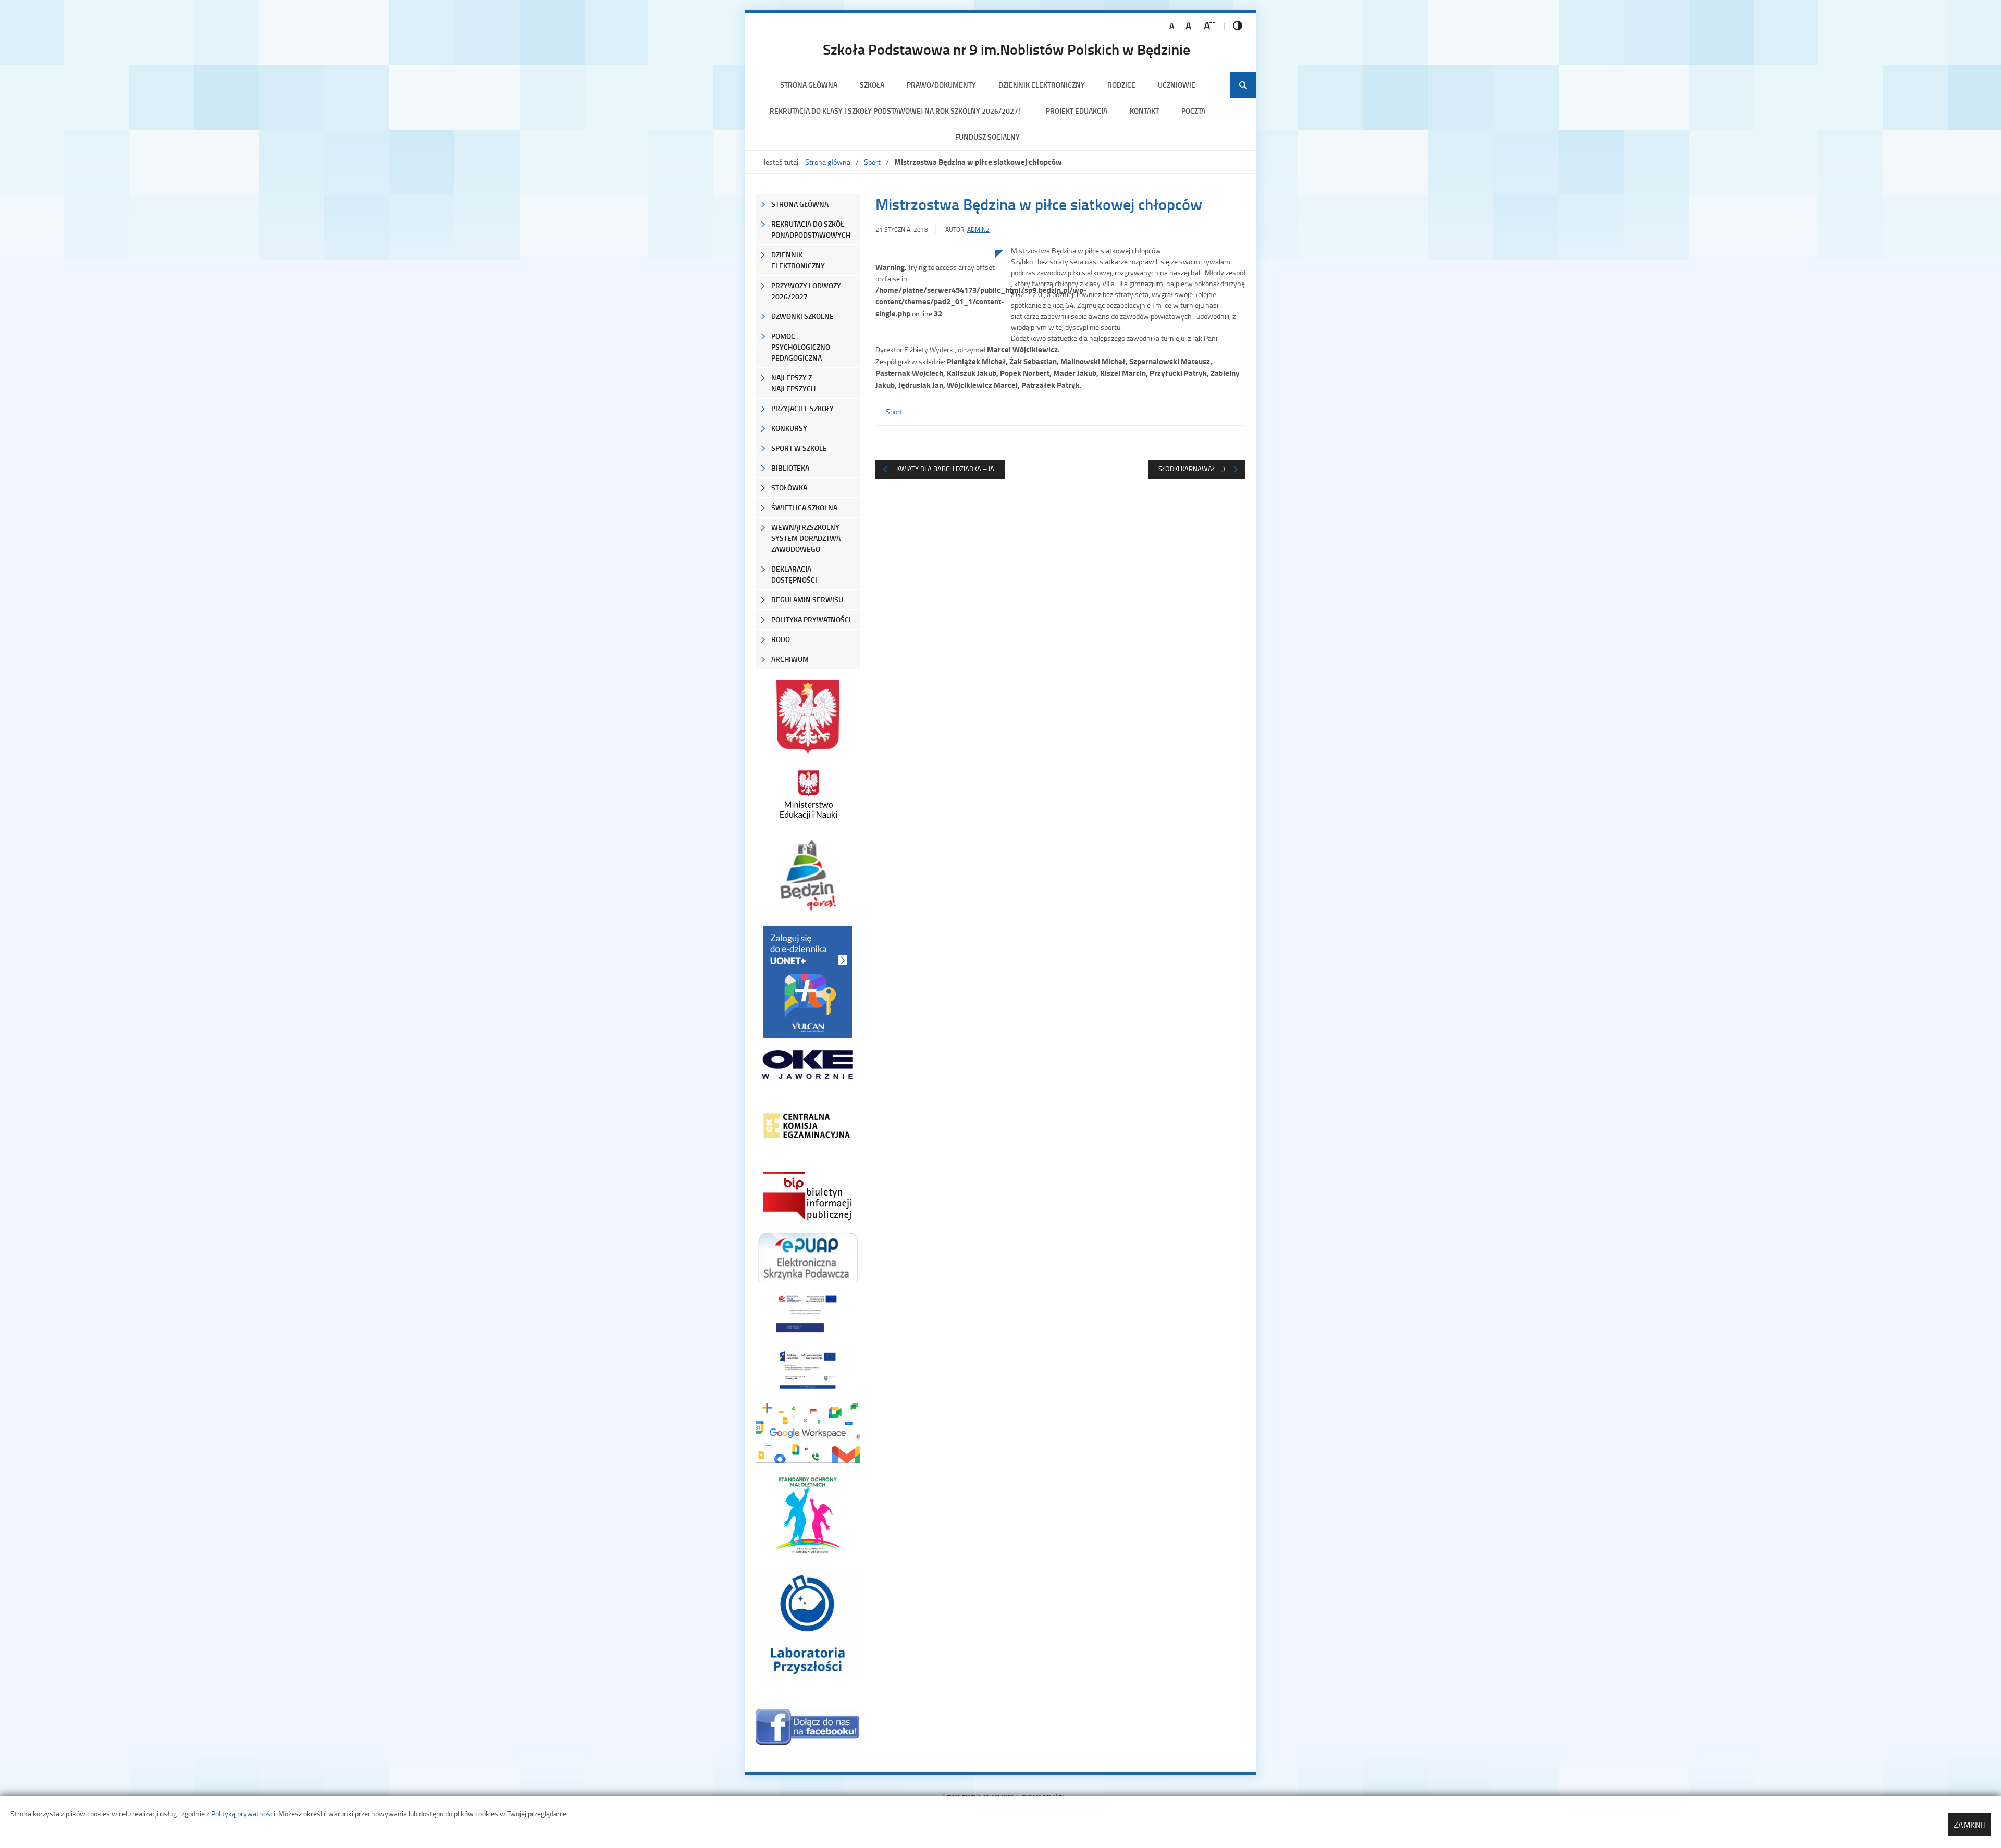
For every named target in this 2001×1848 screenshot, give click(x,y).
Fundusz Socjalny (987, 137)
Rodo (781, 639)
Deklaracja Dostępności (794, 574)
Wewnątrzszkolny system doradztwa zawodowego (806, 538)
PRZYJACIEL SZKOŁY (802, 408)
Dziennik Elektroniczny (1042, 85)
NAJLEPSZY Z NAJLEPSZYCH (793, 383)
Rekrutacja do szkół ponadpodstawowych (811, 229)
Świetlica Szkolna (804, 507)
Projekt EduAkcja (1077, 111)
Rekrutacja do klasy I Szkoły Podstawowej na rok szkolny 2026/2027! (897, 111)
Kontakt (1144, 111)
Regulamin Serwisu (807, 600)
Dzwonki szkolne (802, 316)
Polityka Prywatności (811, 619)
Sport (872, 162)
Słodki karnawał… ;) (1191, 469)
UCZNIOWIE (1177, 85)
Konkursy (789, 428)
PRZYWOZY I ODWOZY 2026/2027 (806, 291)
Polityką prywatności (243, 1813)
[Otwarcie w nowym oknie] (808, 794)
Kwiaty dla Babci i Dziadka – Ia (945, 469)
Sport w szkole (799, 448)
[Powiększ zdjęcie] (935, 358)
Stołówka (789, 488)
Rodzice (1121, 85)
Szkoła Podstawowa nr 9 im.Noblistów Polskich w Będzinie (1006, 49)
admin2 (978, 230)
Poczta (1193, 111)
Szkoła (872, 85)
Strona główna (809, 85)
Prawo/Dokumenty (941, 85)
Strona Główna (800, 204)
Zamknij (1969, 1825)
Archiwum (790, 659)
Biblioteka (790, 468)
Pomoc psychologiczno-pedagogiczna (802, 347)
